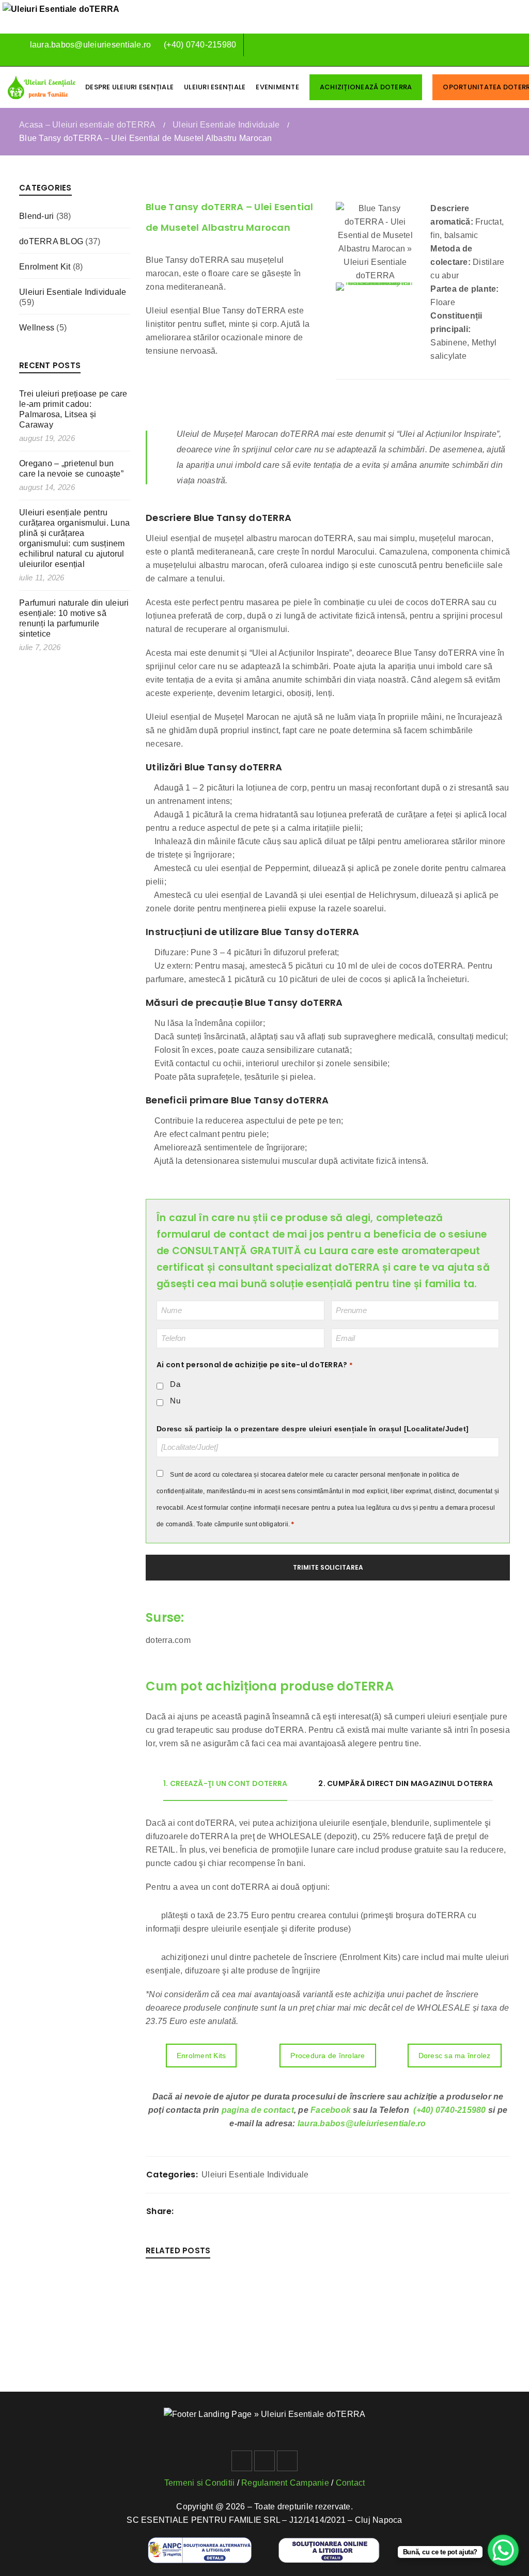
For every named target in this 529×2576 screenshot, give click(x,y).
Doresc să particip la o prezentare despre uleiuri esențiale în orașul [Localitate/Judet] (313, 1429)
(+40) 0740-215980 (200, 45)
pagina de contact (258, 2110)
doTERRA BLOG (51, 241)
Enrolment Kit (45, 267)
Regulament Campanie (285, 2483)
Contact (351, 2483)
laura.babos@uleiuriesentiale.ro (89, 45)
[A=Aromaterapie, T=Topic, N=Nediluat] (376, 287)
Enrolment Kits (201, 2056)
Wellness (37, 328)
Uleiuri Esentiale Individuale (226, 125)
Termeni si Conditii (200, 2483)
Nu (175, 1401)
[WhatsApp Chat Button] (503, 2550)
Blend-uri (36, 216)
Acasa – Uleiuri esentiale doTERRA (87, 125)
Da (175, 1384)
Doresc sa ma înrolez (455, 2056)
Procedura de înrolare (328, 2056)
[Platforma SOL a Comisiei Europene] (329, 2544)
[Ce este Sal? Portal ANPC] (200, 2544)
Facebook (331, 2110)
